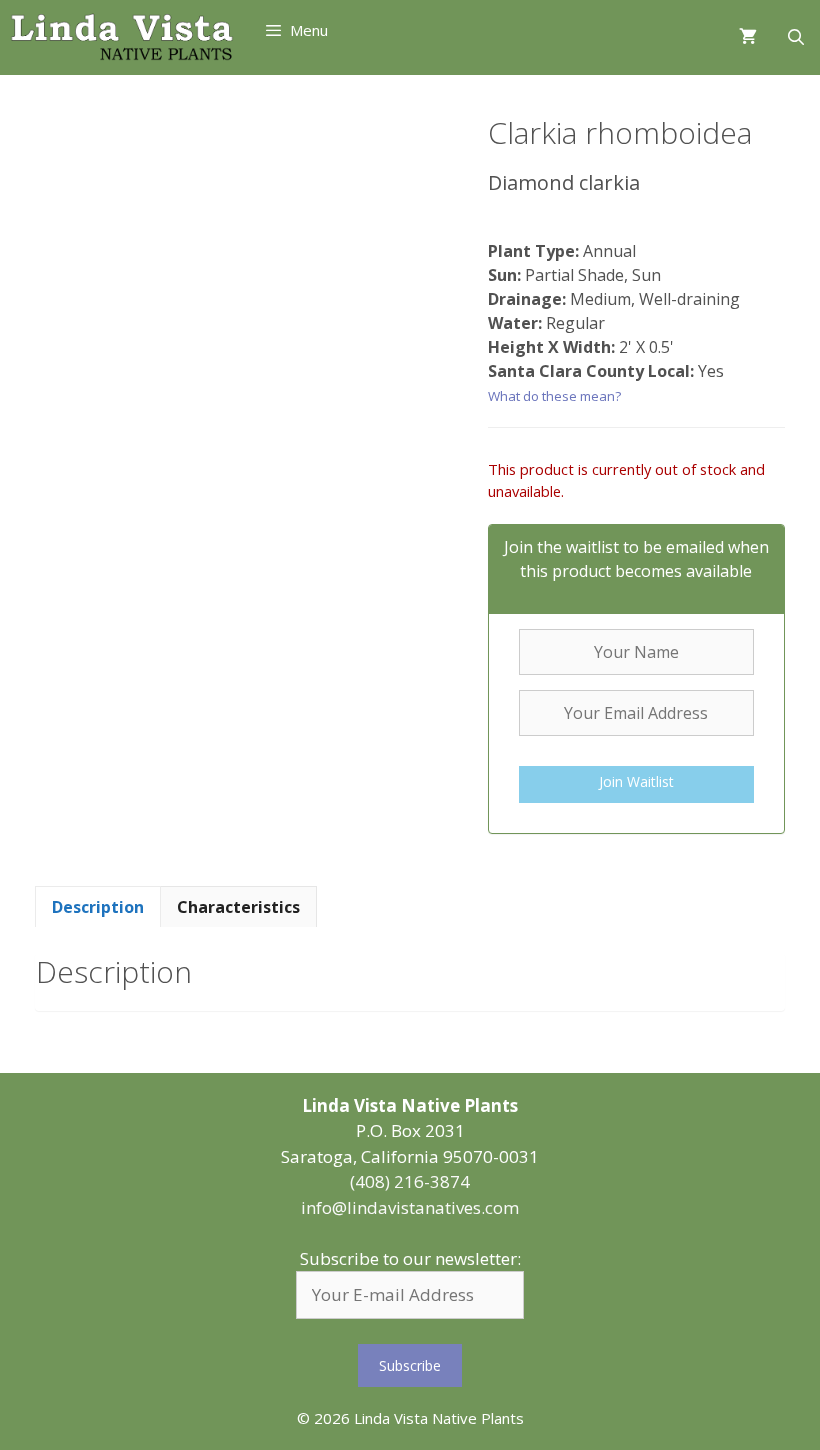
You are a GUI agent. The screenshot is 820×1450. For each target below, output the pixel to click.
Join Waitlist (636, 781)
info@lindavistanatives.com (410, 1207)
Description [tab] (98, 907)
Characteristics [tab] (238, 907)
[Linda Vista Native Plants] (122, 37)
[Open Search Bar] (795, 37)
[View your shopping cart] (748, 37)
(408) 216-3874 (410, 1181)
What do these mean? (554, 396)
